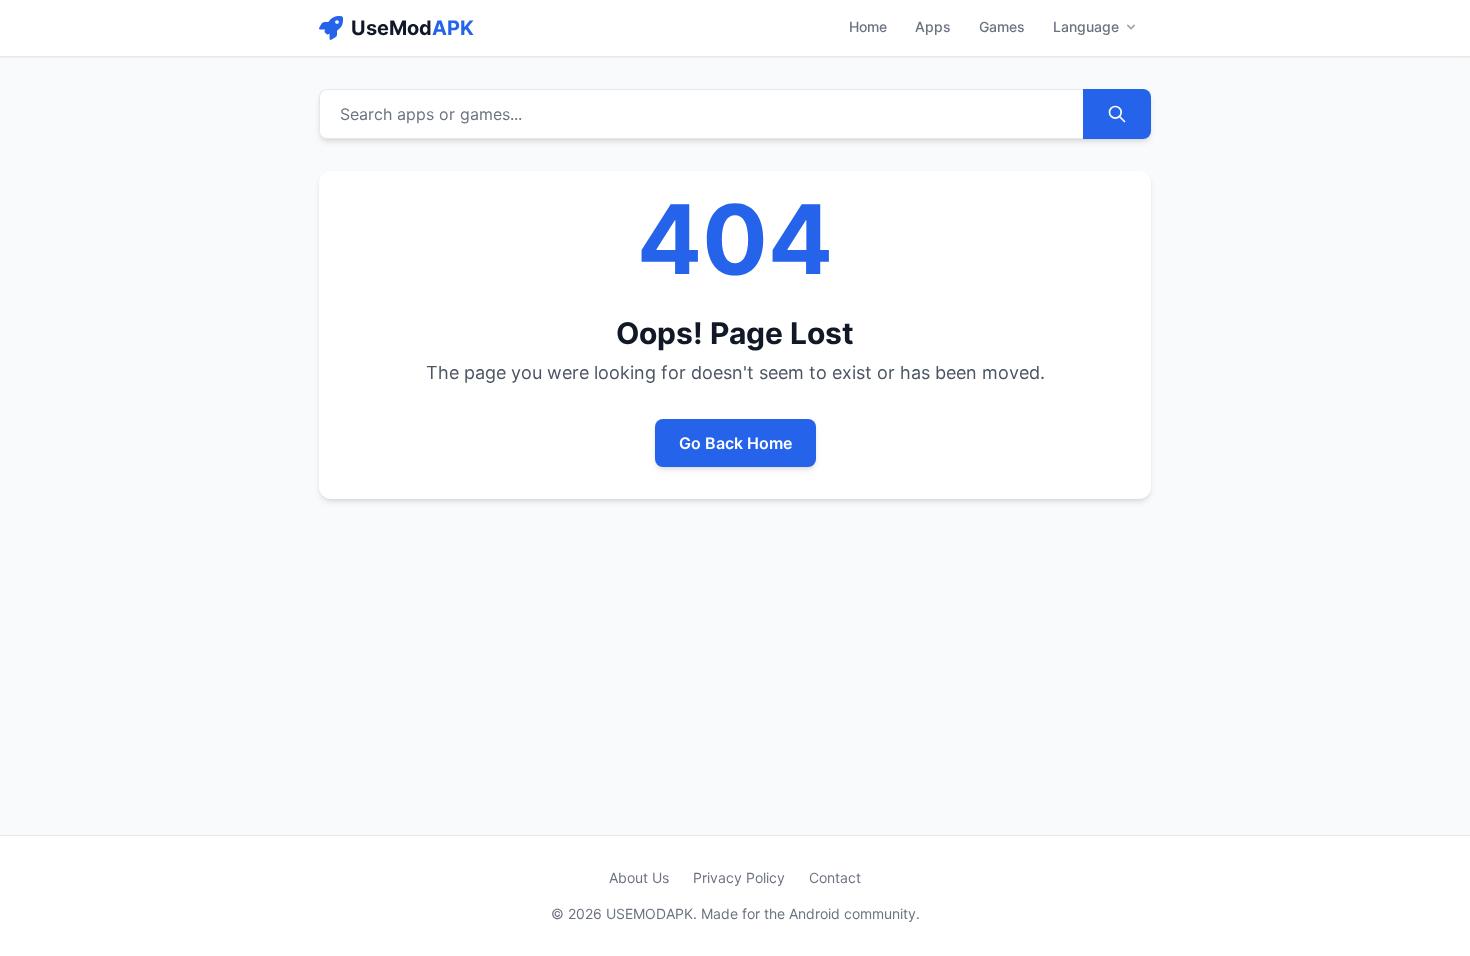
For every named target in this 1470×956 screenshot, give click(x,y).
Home (868, 26)
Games (1002, 26)
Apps (933, 26)
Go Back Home (735, 443)
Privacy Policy (739, 877)
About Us (639, 877)
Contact (835, 877)
